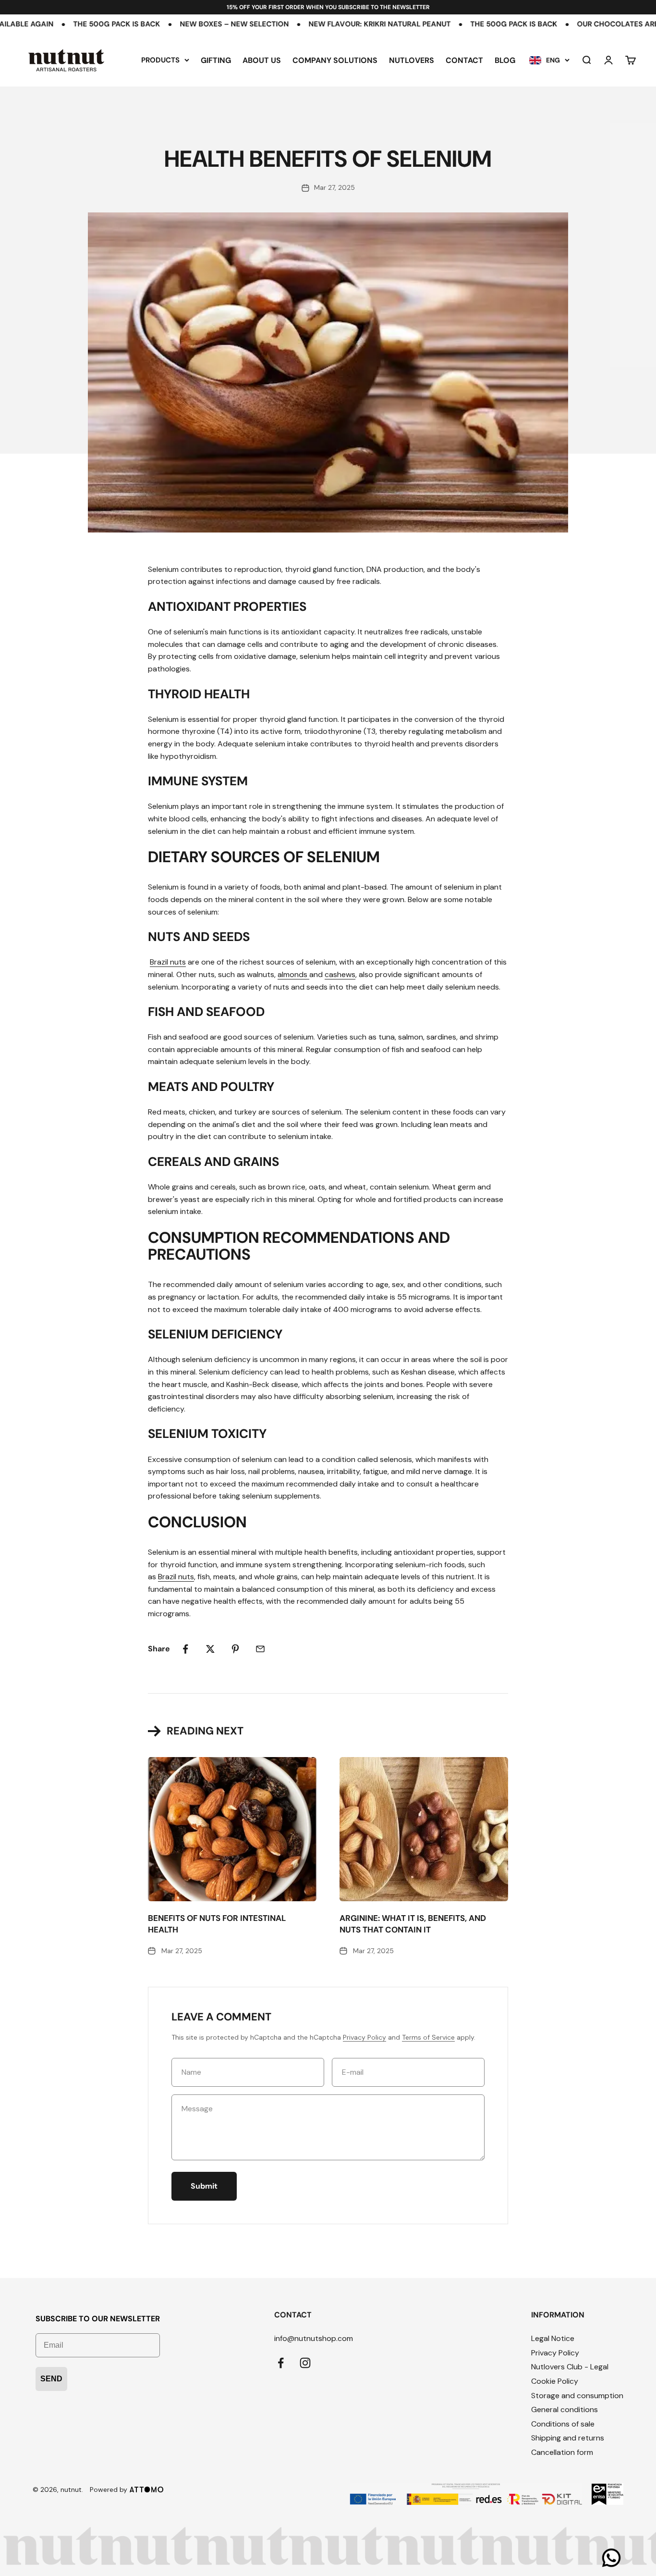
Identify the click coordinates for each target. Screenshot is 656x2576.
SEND (51, 2379)
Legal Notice (553, 2338)
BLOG (505, 60)
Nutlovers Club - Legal (570, 2367)
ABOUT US (262, 60)
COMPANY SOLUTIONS (335, 60)
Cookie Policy (555, 2381)
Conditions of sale (563, 2424)
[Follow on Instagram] (305, 2363)
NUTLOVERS (412, 60)
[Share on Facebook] (185, 1649)
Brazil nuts (168, 962)
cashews (340, 974)
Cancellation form (562, 2452)
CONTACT (464, 60)
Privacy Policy (364, 2037)
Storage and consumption (577, 2396)
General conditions (565, 2409)
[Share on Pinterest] (235, 1649)
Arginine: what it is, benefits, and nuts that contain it (413, 1924)
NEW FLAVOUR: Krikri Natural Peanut (302, 24)
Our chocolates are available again (573, 24)
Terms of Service (428, 2037)
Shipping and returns (568, 2438)
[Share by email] (260, 1649)
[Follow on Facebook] (281, 2363)
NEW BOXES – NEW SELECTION (157, 24)
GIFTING (216, 60)
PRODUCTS (160, 60)
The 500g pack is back (436, 24)
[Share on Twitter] (210, 1649)
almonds (292, 974)
